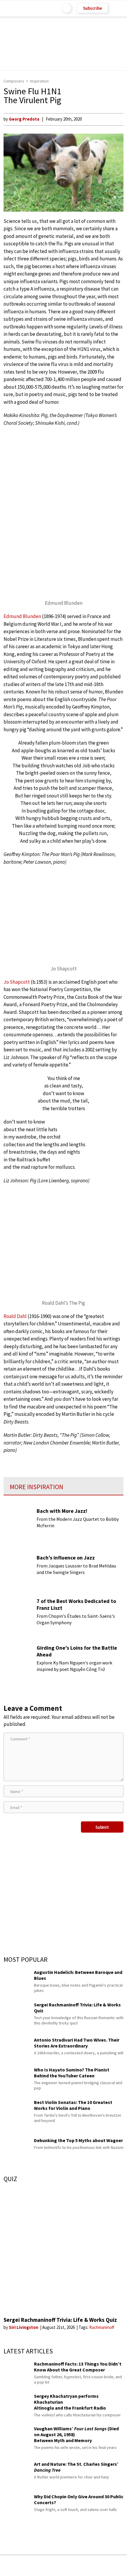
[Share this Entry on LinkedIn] (91, 2566)
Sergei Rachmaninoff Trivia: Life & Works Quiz (60, 2320)
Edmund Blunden (22, 616)
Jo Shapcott (17, 982)
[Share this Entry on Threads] (109, 2566)
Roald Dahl (15, 1316)
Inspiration (39, 81)
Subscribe (92, 8)
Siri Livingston (24, 2327)
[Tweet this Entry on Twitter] (73, 2566)
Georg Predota (24, 119)
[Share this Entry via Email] (17, 2566)
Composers (14, 81)
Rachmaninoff (102, 2327)
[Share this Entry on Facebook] (54, 2566)
